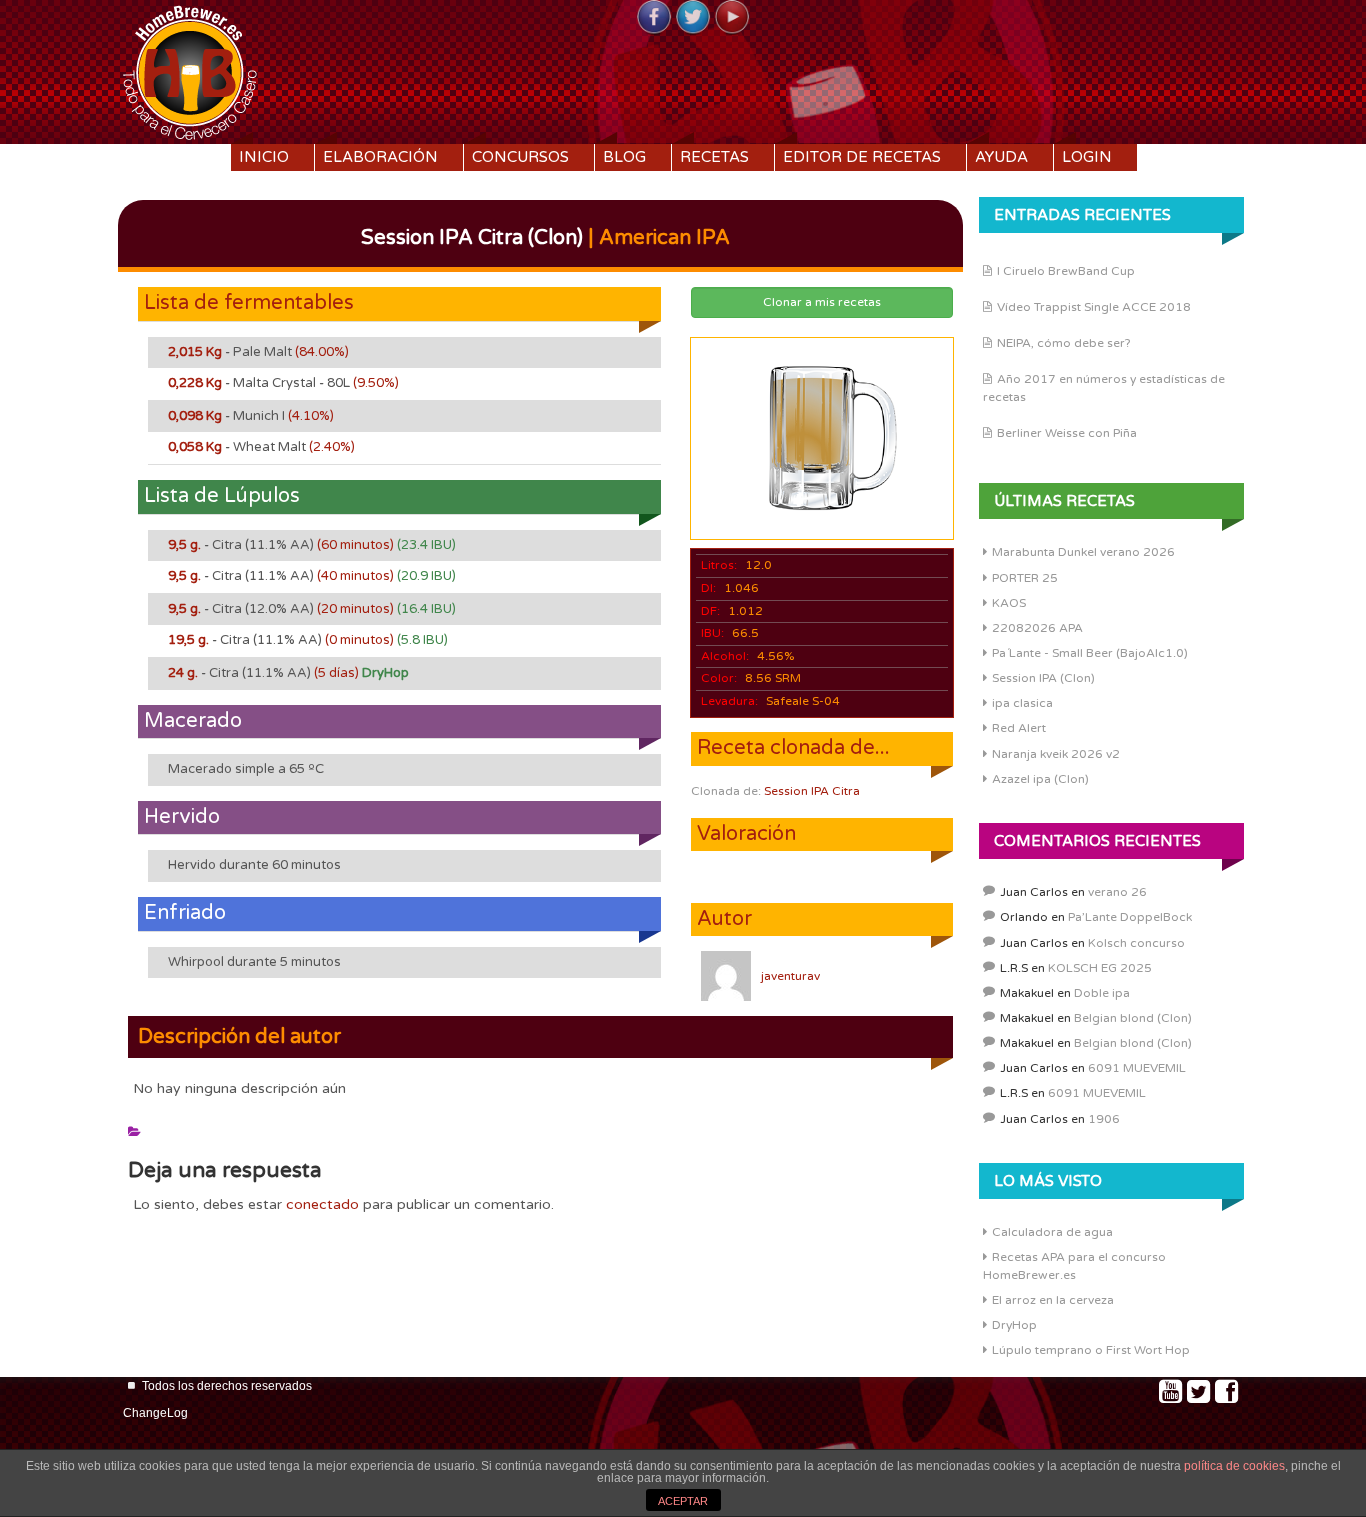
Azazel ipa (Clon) (1040, 779)
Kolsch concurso (1136, 943)
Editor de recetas (862, 157)
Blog (624, 157)
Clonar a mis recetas (822, 302)
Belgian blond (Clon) (1133, 1018)
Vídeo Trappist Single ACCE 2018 (1094, 307)
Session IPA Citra (812, 791)
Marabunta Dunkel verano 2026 (1083, 552)
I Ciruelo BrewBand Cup (1066, 271)
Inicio (264, 157)
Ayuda (1001, 157)
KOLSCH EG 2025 (1100, 968)
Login (1087, 157)
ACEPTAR (683, 1501)
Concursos (520, 157)
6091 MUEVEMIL (1137, 1068)
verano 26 (1117, 892)
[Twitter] (693, 18)
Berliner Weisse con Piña (1067, 433)
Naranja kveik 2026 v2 (1056, 754)
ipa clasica (1022, 703)
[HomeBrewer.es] (190, 70)
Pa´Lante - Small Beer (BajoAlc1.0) (1090, 653)
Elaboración (380, 157)
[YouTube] (732, 18)
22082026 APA (1037, 628)
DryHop (1014, 1325)
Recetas (714, 157)
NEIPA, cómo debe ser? (1064, 343)
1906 (1104, 1119)
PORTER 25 (1025, 578)
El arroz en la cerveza (1053, 1300)
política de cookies (1234, 1466)
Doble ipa (1102, 993)
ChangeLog (155, 1413)
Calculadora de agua (1052, 1232)
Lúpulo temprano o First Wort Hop (1091, 1350)
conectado (322, 1204)
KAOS (1009, 603)
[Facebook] (654, 18)
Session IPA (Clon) (1043, 678)
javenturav (790, 976)
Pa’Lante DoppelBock (1130, 917)
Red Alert (1019, 728)
